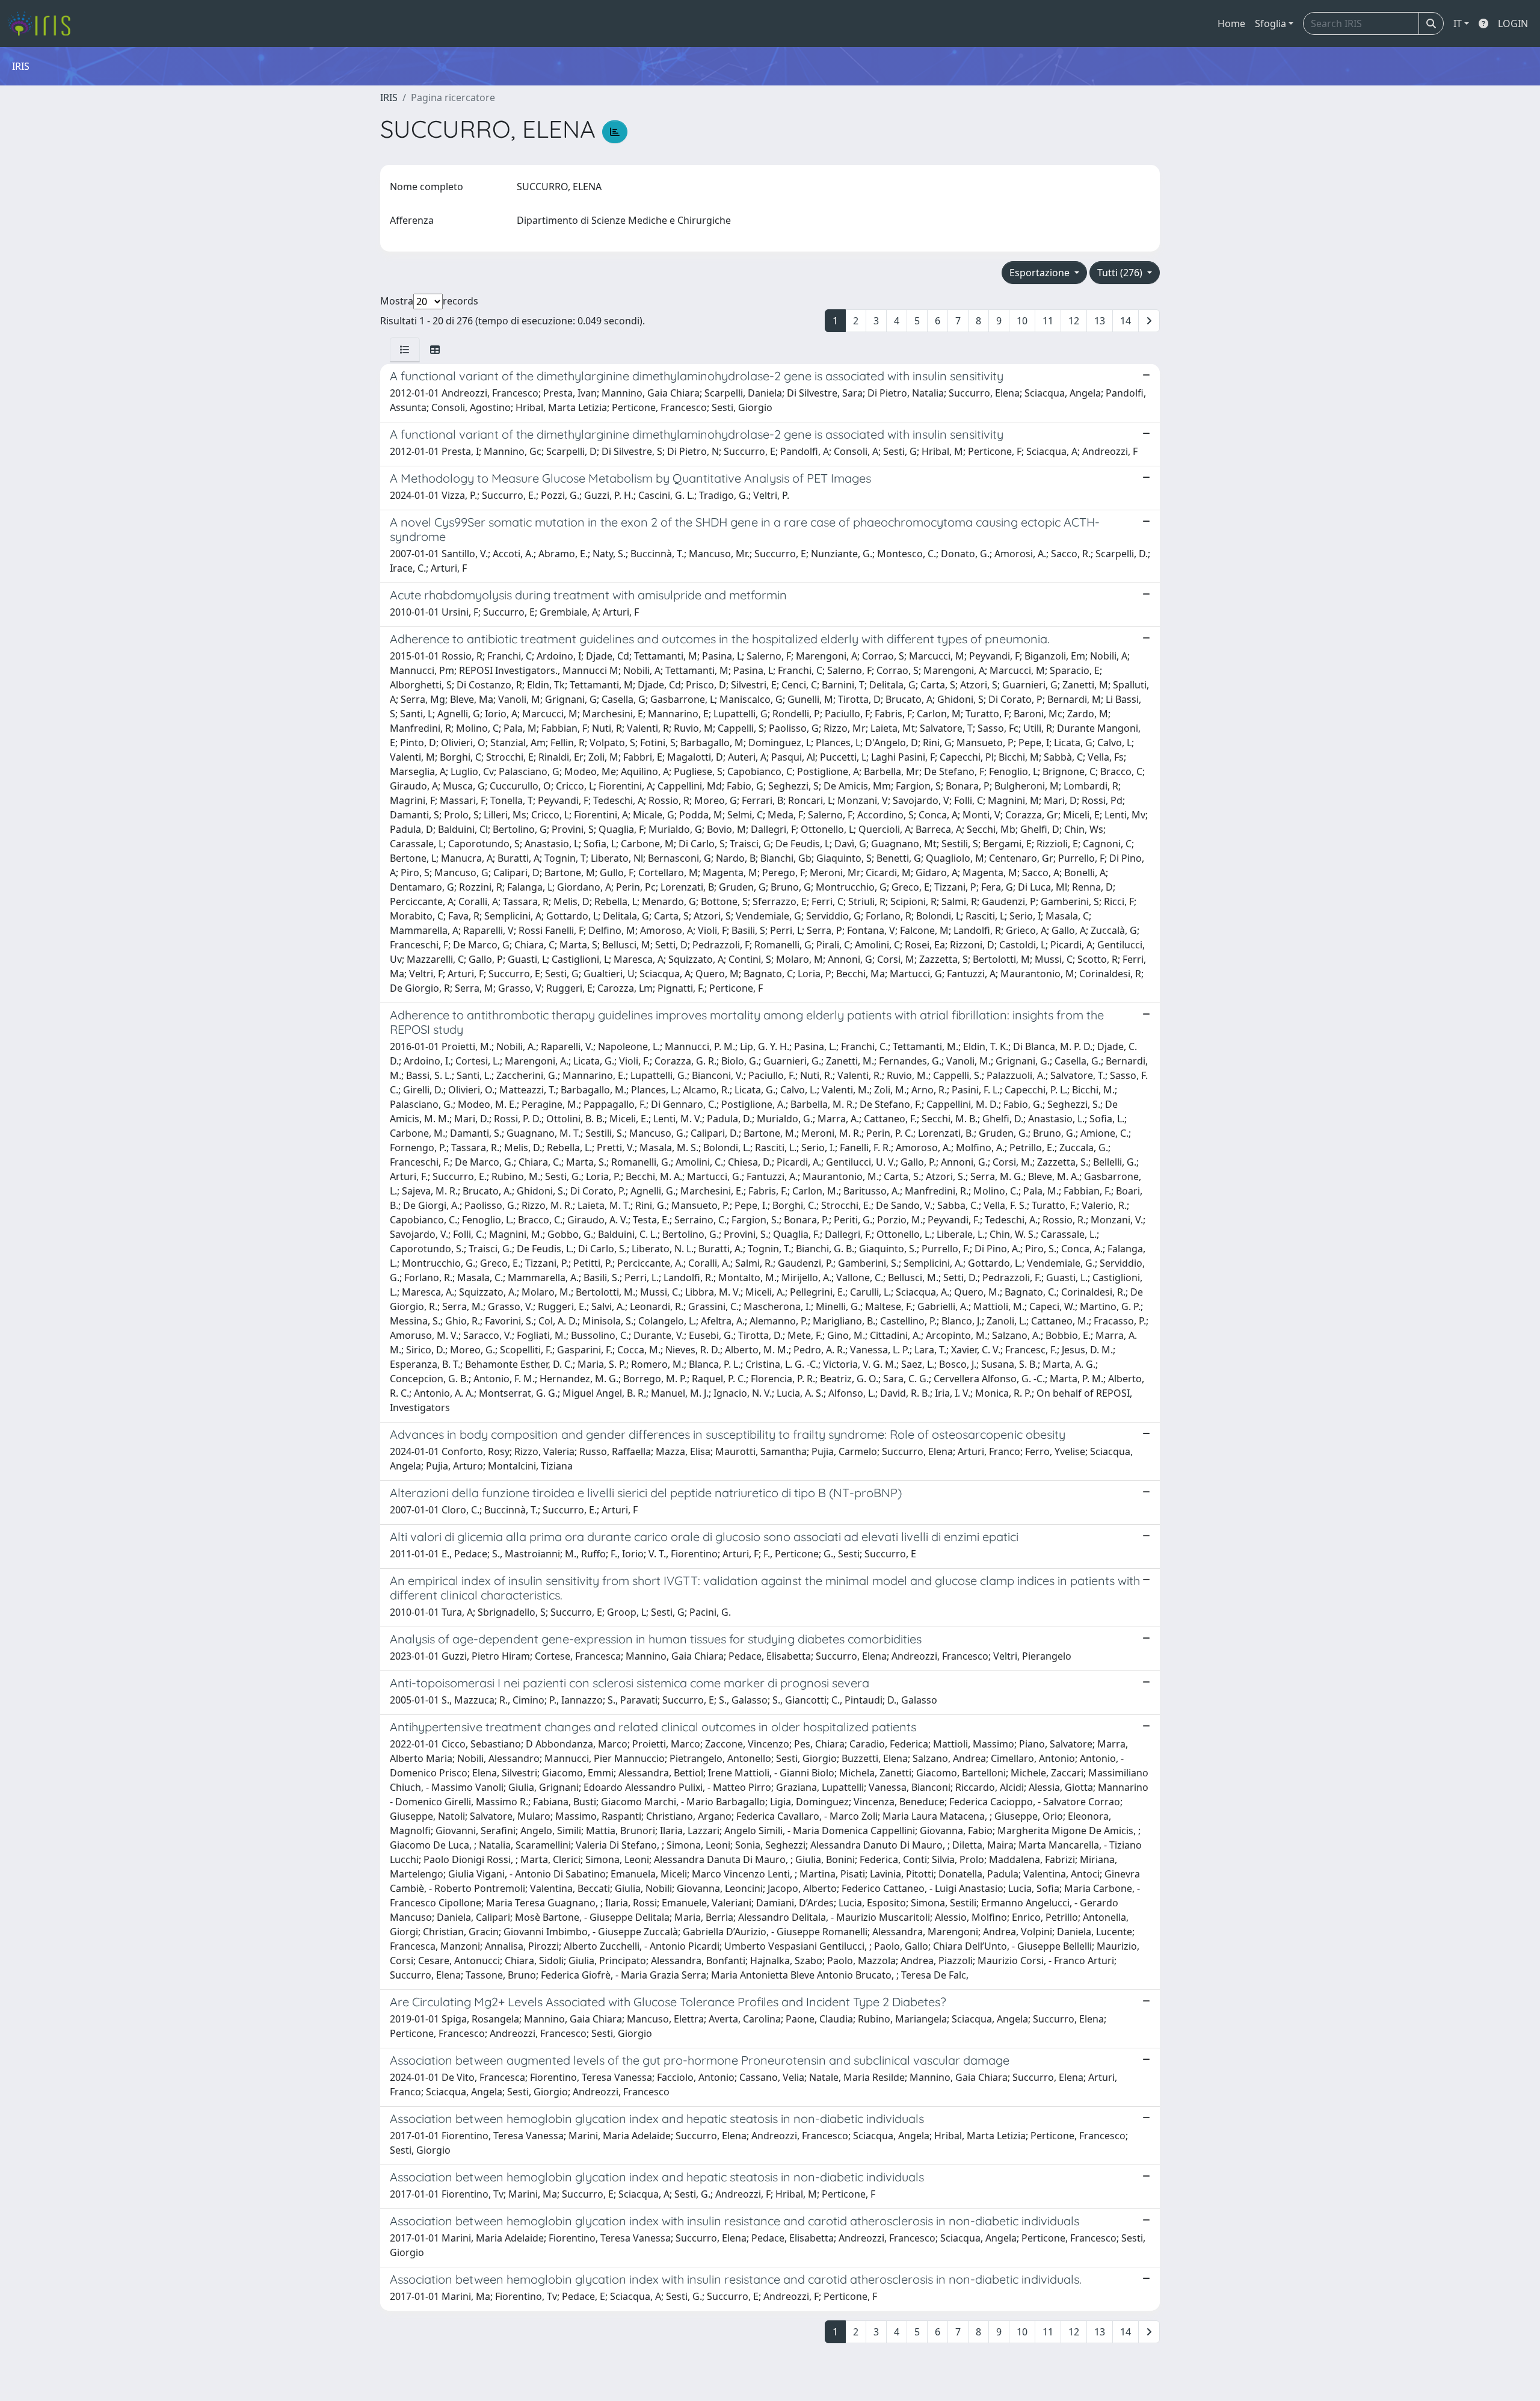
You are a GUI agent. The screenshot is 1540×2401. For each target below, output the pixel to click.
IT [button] (1458, 23)
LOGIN (1513, 23)
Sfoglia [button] (1270, 23)
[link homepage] (44, 23)
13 (1100, 321)
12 (1074, 321)
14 (1126, 321)
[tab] (405, 350)
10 (1022, 321)
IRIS (389, 97)
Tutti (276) (1121, 273)
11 (1048, 321)
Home (1231, 23)
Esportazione (1041, 273)
